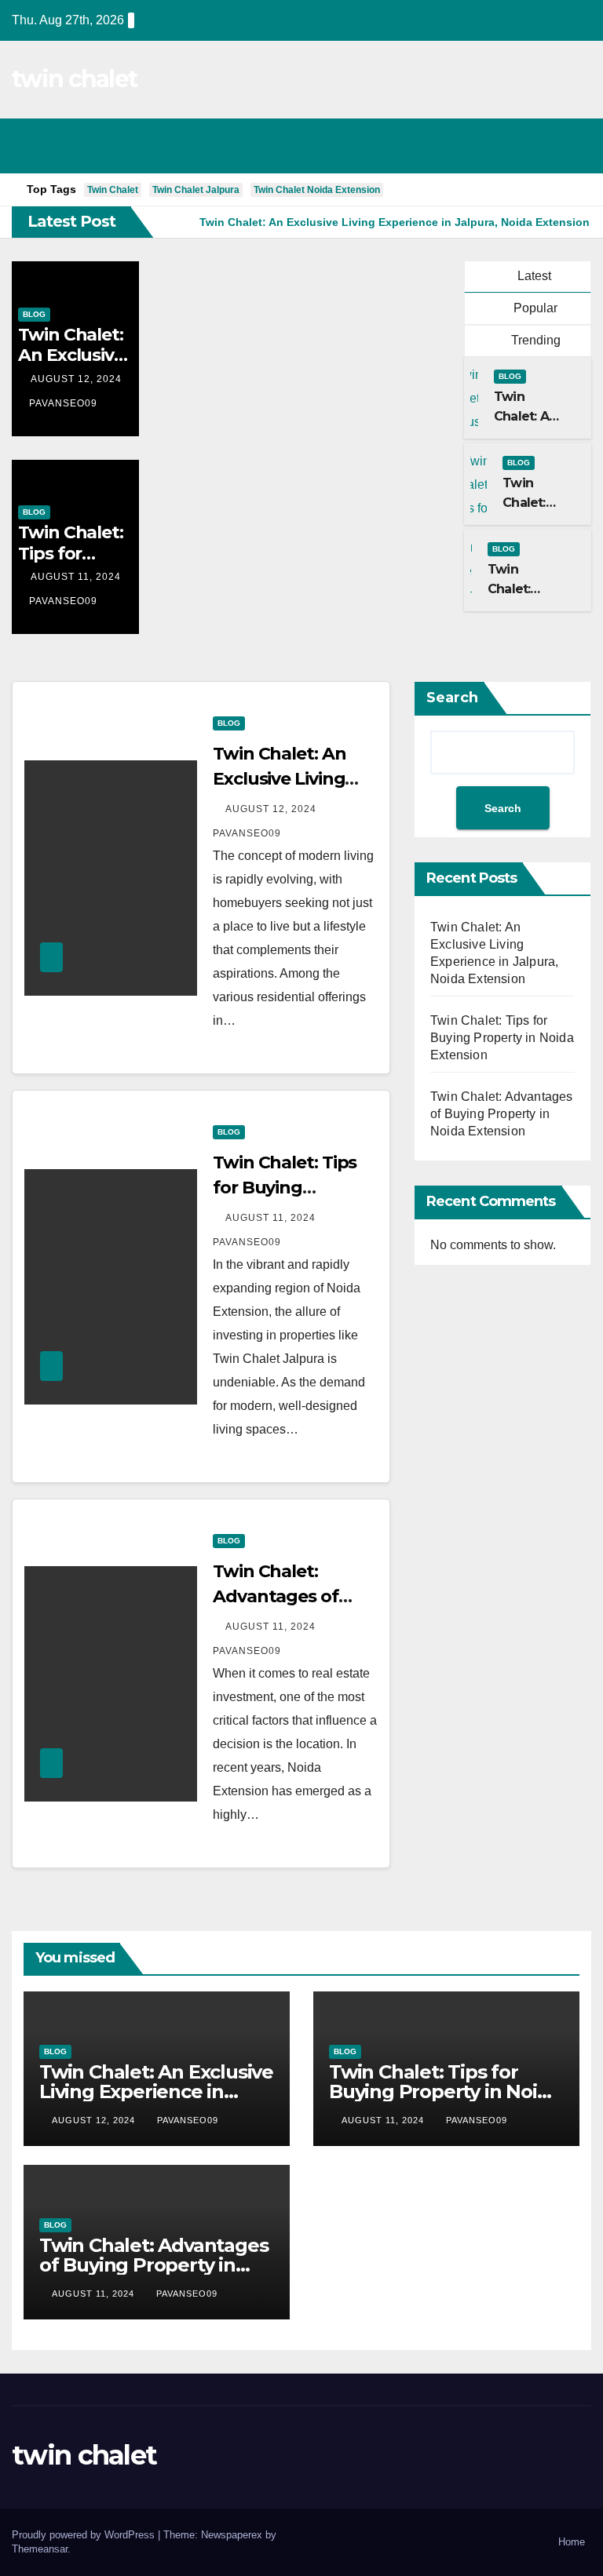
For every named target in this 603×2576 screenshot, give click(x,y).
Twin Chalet (113, 190)
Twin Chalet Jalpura (196, 190)
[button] (511, 146)
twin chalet (74, 79)
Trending (534, 340)
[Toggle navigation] (575, 146)
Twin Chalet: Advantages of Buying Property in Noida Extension (502, 1114)
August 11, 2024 (76, 577)
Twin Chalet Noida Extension (317, 190)
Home (572, 2542)
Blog (34, 314)
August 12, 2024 (76, 379)
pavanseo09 (63, 403)
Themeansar (40, 2549)
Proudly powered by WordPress (85, 2535)
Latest (534, 276)
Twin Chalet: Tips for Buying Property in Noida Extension (502, 1038)
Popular (534, 308)
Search (452, 698)
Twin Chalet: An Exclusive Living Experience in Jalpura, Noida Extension (156, 2091)
